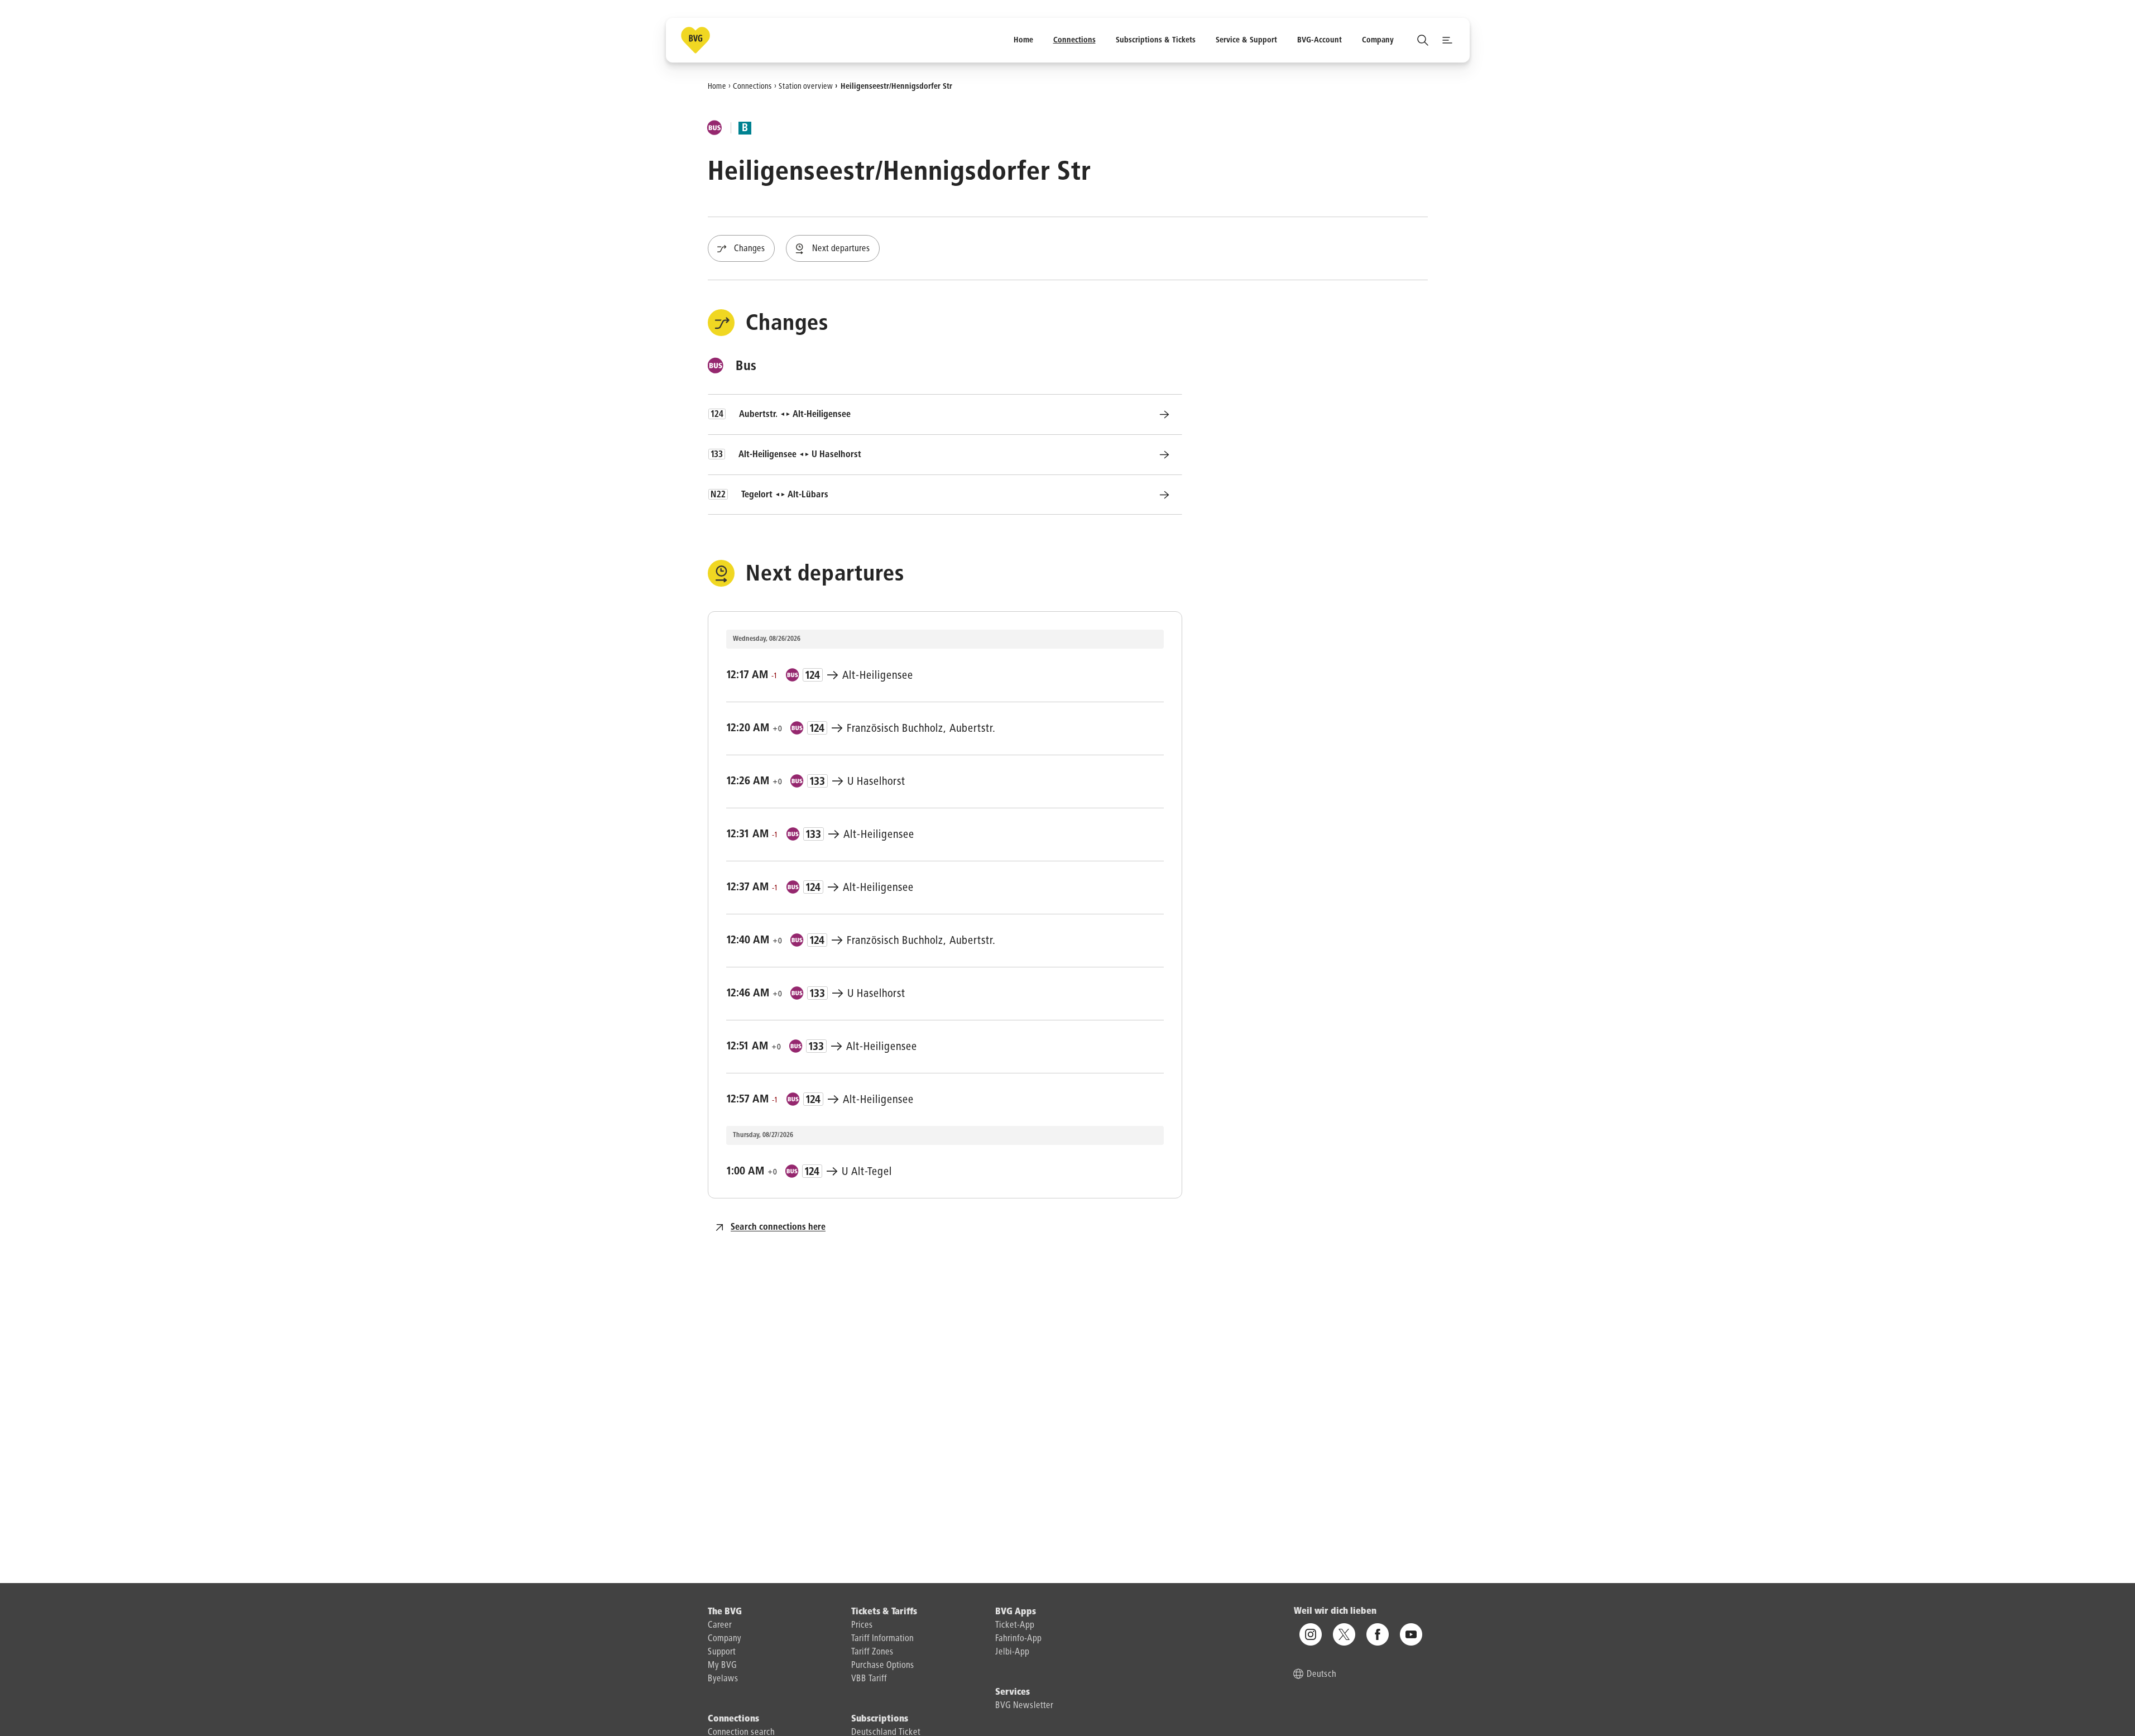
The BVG (725, 1612)
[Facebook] (1378, 1634)
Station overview (806, 86)
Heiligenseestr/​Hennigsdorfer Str (896, 86)
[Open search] (1423, 40)
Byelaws (723, 1679)
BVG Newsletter (1024, 1706)
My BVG (722, 1666)
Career (720, 1625)
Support (722, 1652)
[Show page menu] (1447, 40)
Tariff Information (882, 1639)
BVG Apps (1016, 1612)
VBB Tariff (869, 1679)
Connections (752, 86)
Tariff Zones (872, 1652)
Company (725, 1639)
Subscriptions (880, 1719)
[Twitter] (1344, 1634)
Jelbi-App (1012, 1652)
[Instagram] (1311, 1634)
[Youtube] (1411, 1634)
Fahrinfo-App (1018, 1639)
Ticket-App (1015, 1625)
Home (717, 86)
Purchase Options (883, 1666)
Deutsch (1321, 1675)
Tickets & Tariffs (884, 1612)
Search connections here (778, 1227)
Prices (862, 1625)
